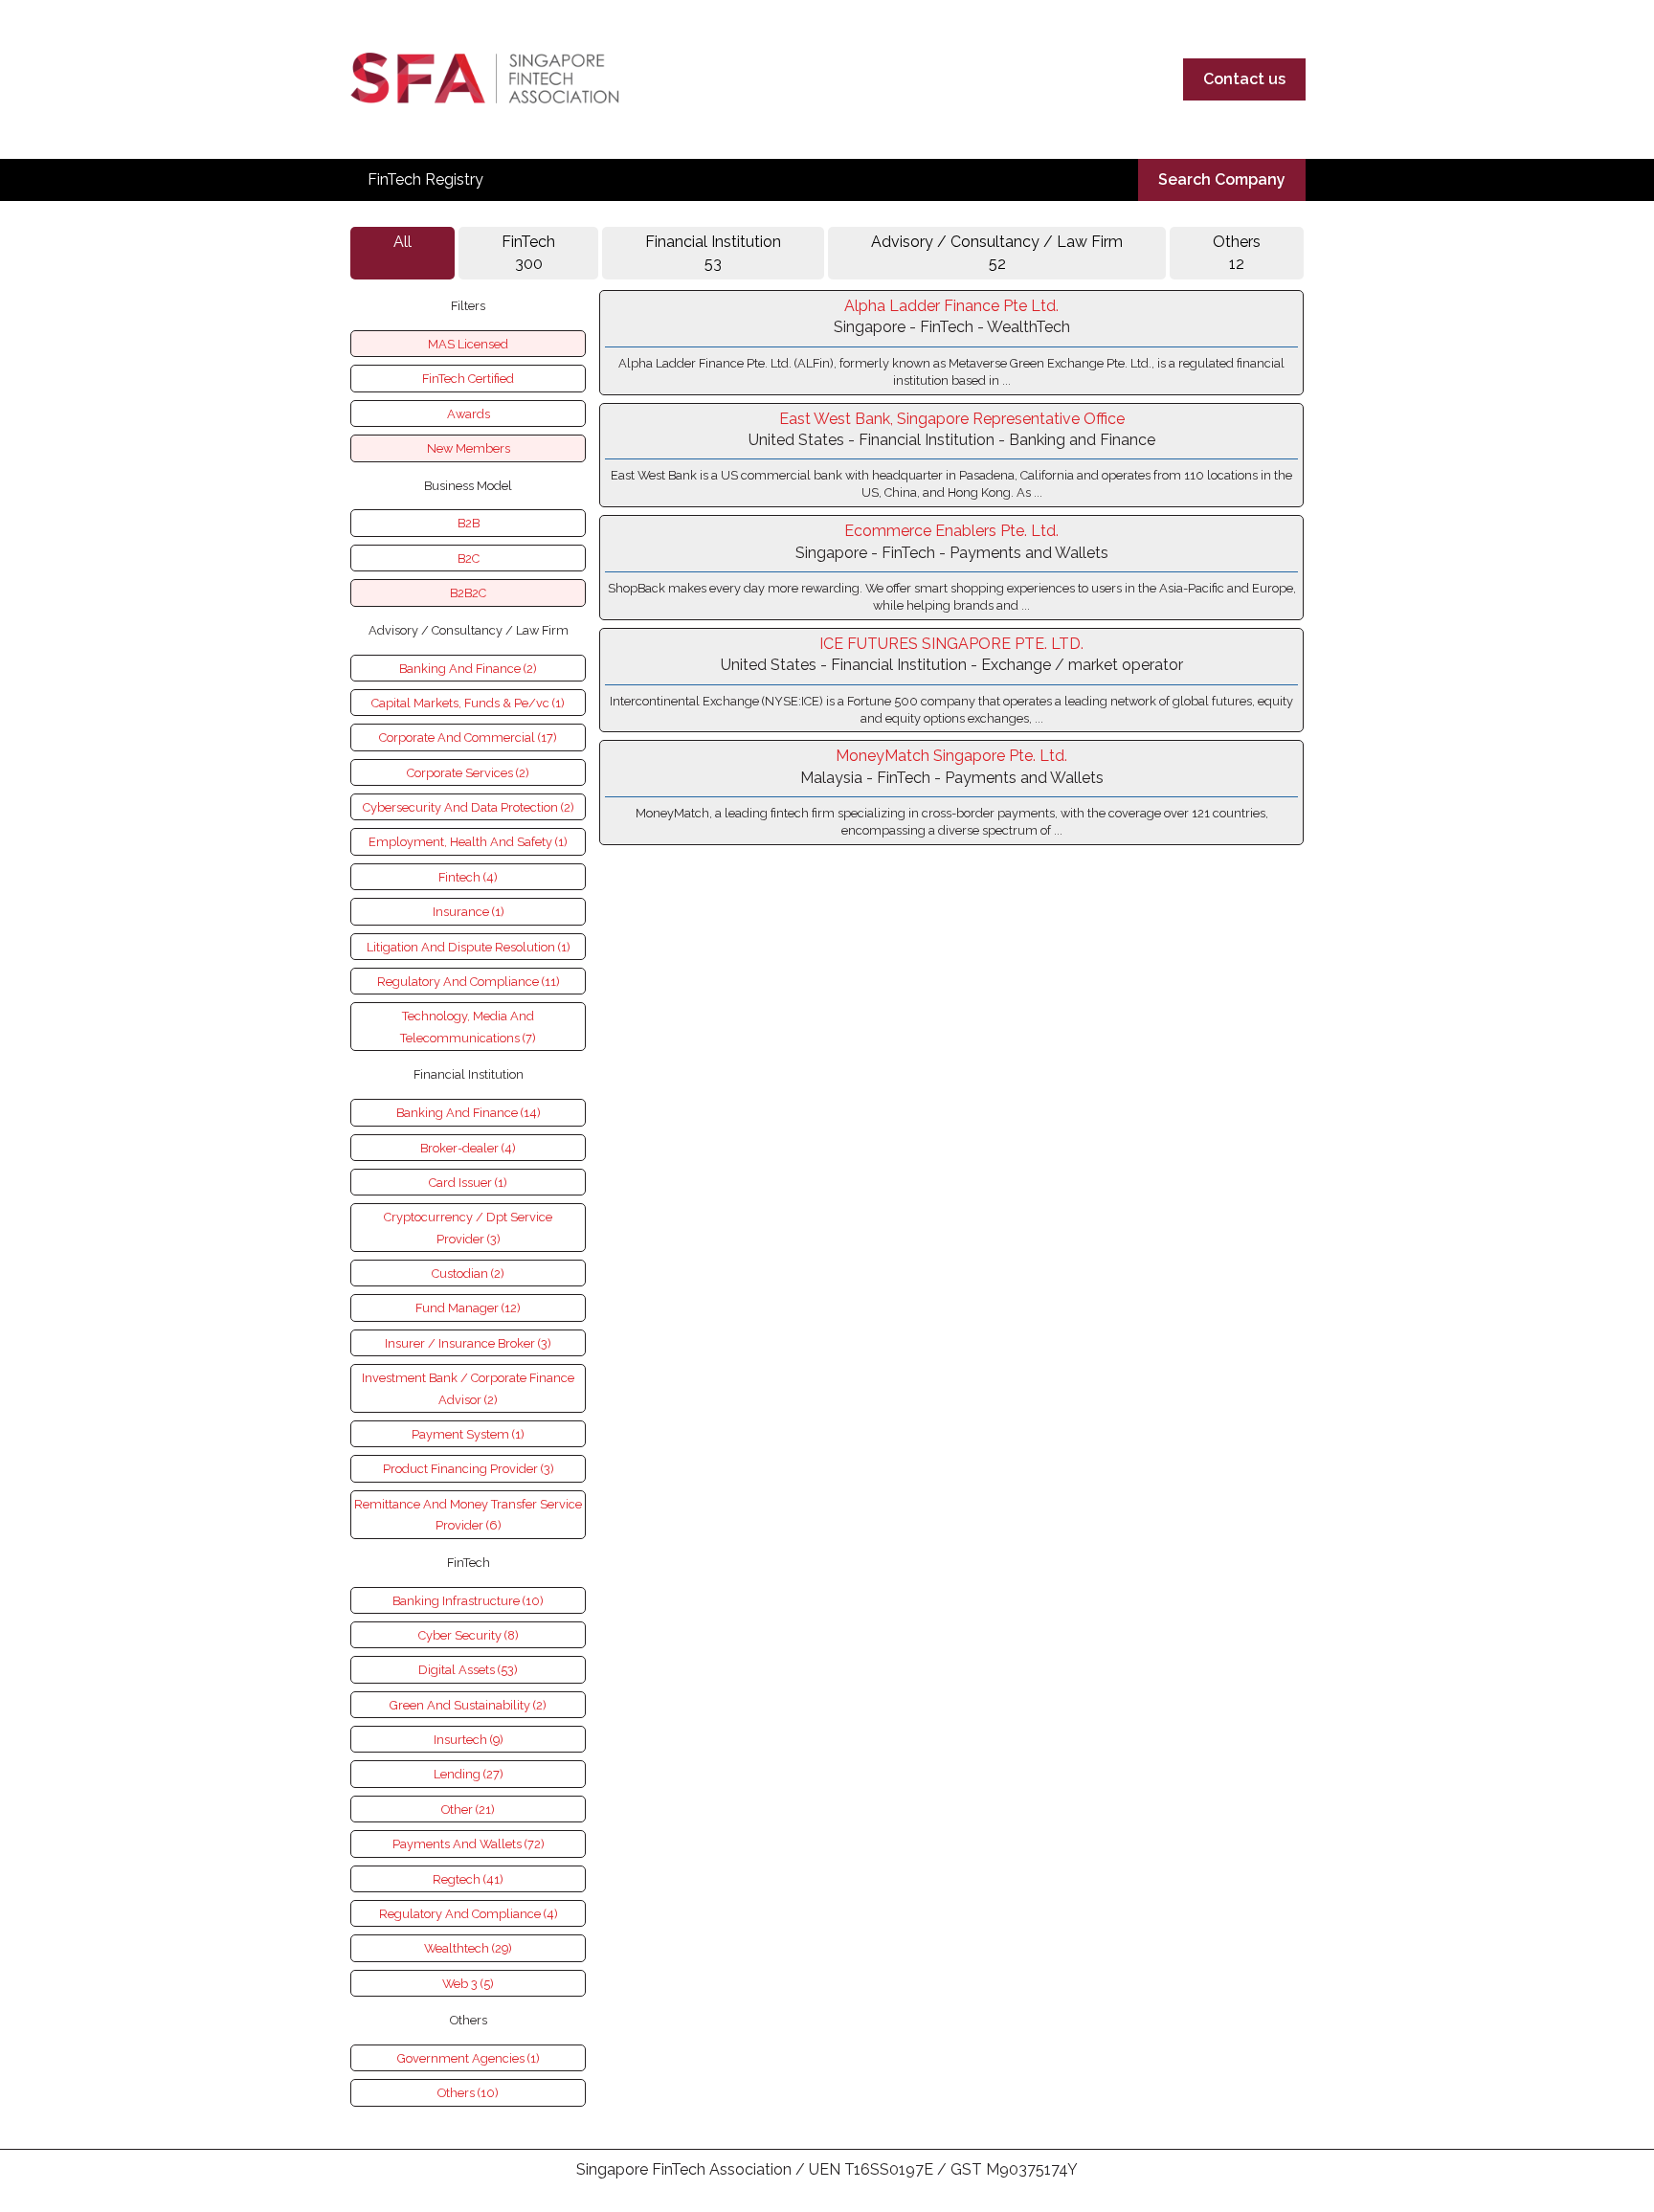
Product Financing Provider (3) (469, 1469)
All (402, 242)
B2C (469, 559)
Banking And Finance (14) (469, 1113)
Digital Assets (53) (468, 1670)
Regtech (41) (468, 1879)
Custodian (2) (468, 1274)
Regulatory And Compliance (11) (469, 982)
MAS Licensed (468, 344)
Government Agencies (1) (469, 2058)
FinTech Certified (468, 379)
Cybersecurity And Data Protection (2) (469, 807)
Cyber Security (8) (469, 1635)
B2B (469, 523)
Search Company (1222, 179)
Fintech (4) (468, 877)
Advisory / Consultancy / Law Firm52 (997, 252)
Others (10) (468, 2093)
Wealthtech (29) (468, 1948)
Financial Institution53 (713, 252)
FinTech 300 (528, 252)
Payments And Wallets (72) (469, 1844)
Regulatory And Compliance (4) (469, 1914)
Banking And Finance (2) (468, 669)
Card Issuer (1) (468, 1183)
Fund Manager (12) (468, 1308)
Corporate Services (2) (468, 773)
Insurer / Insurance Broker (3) (468, 1343)
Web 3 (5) (468, 1984)
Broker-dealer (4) (468, 1148)
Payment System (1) (468, 1434)
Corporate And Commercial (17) (468, 737)
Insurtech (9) (469, 1740)
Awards (469, 414)
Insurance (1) (469, 912)
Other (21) (468, 1810)
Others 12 (1237, 252)
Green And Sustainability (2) (468, 1705)
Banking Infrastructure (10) (468, 1601)
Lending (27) (469, 1774)
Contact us (1244, 79)
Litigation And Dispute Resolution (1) (469, 947)
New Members (469, 448)
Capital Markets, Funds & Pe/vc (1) (468, 703)
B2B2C (468, 593)
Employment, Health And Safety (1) (468, 842)
